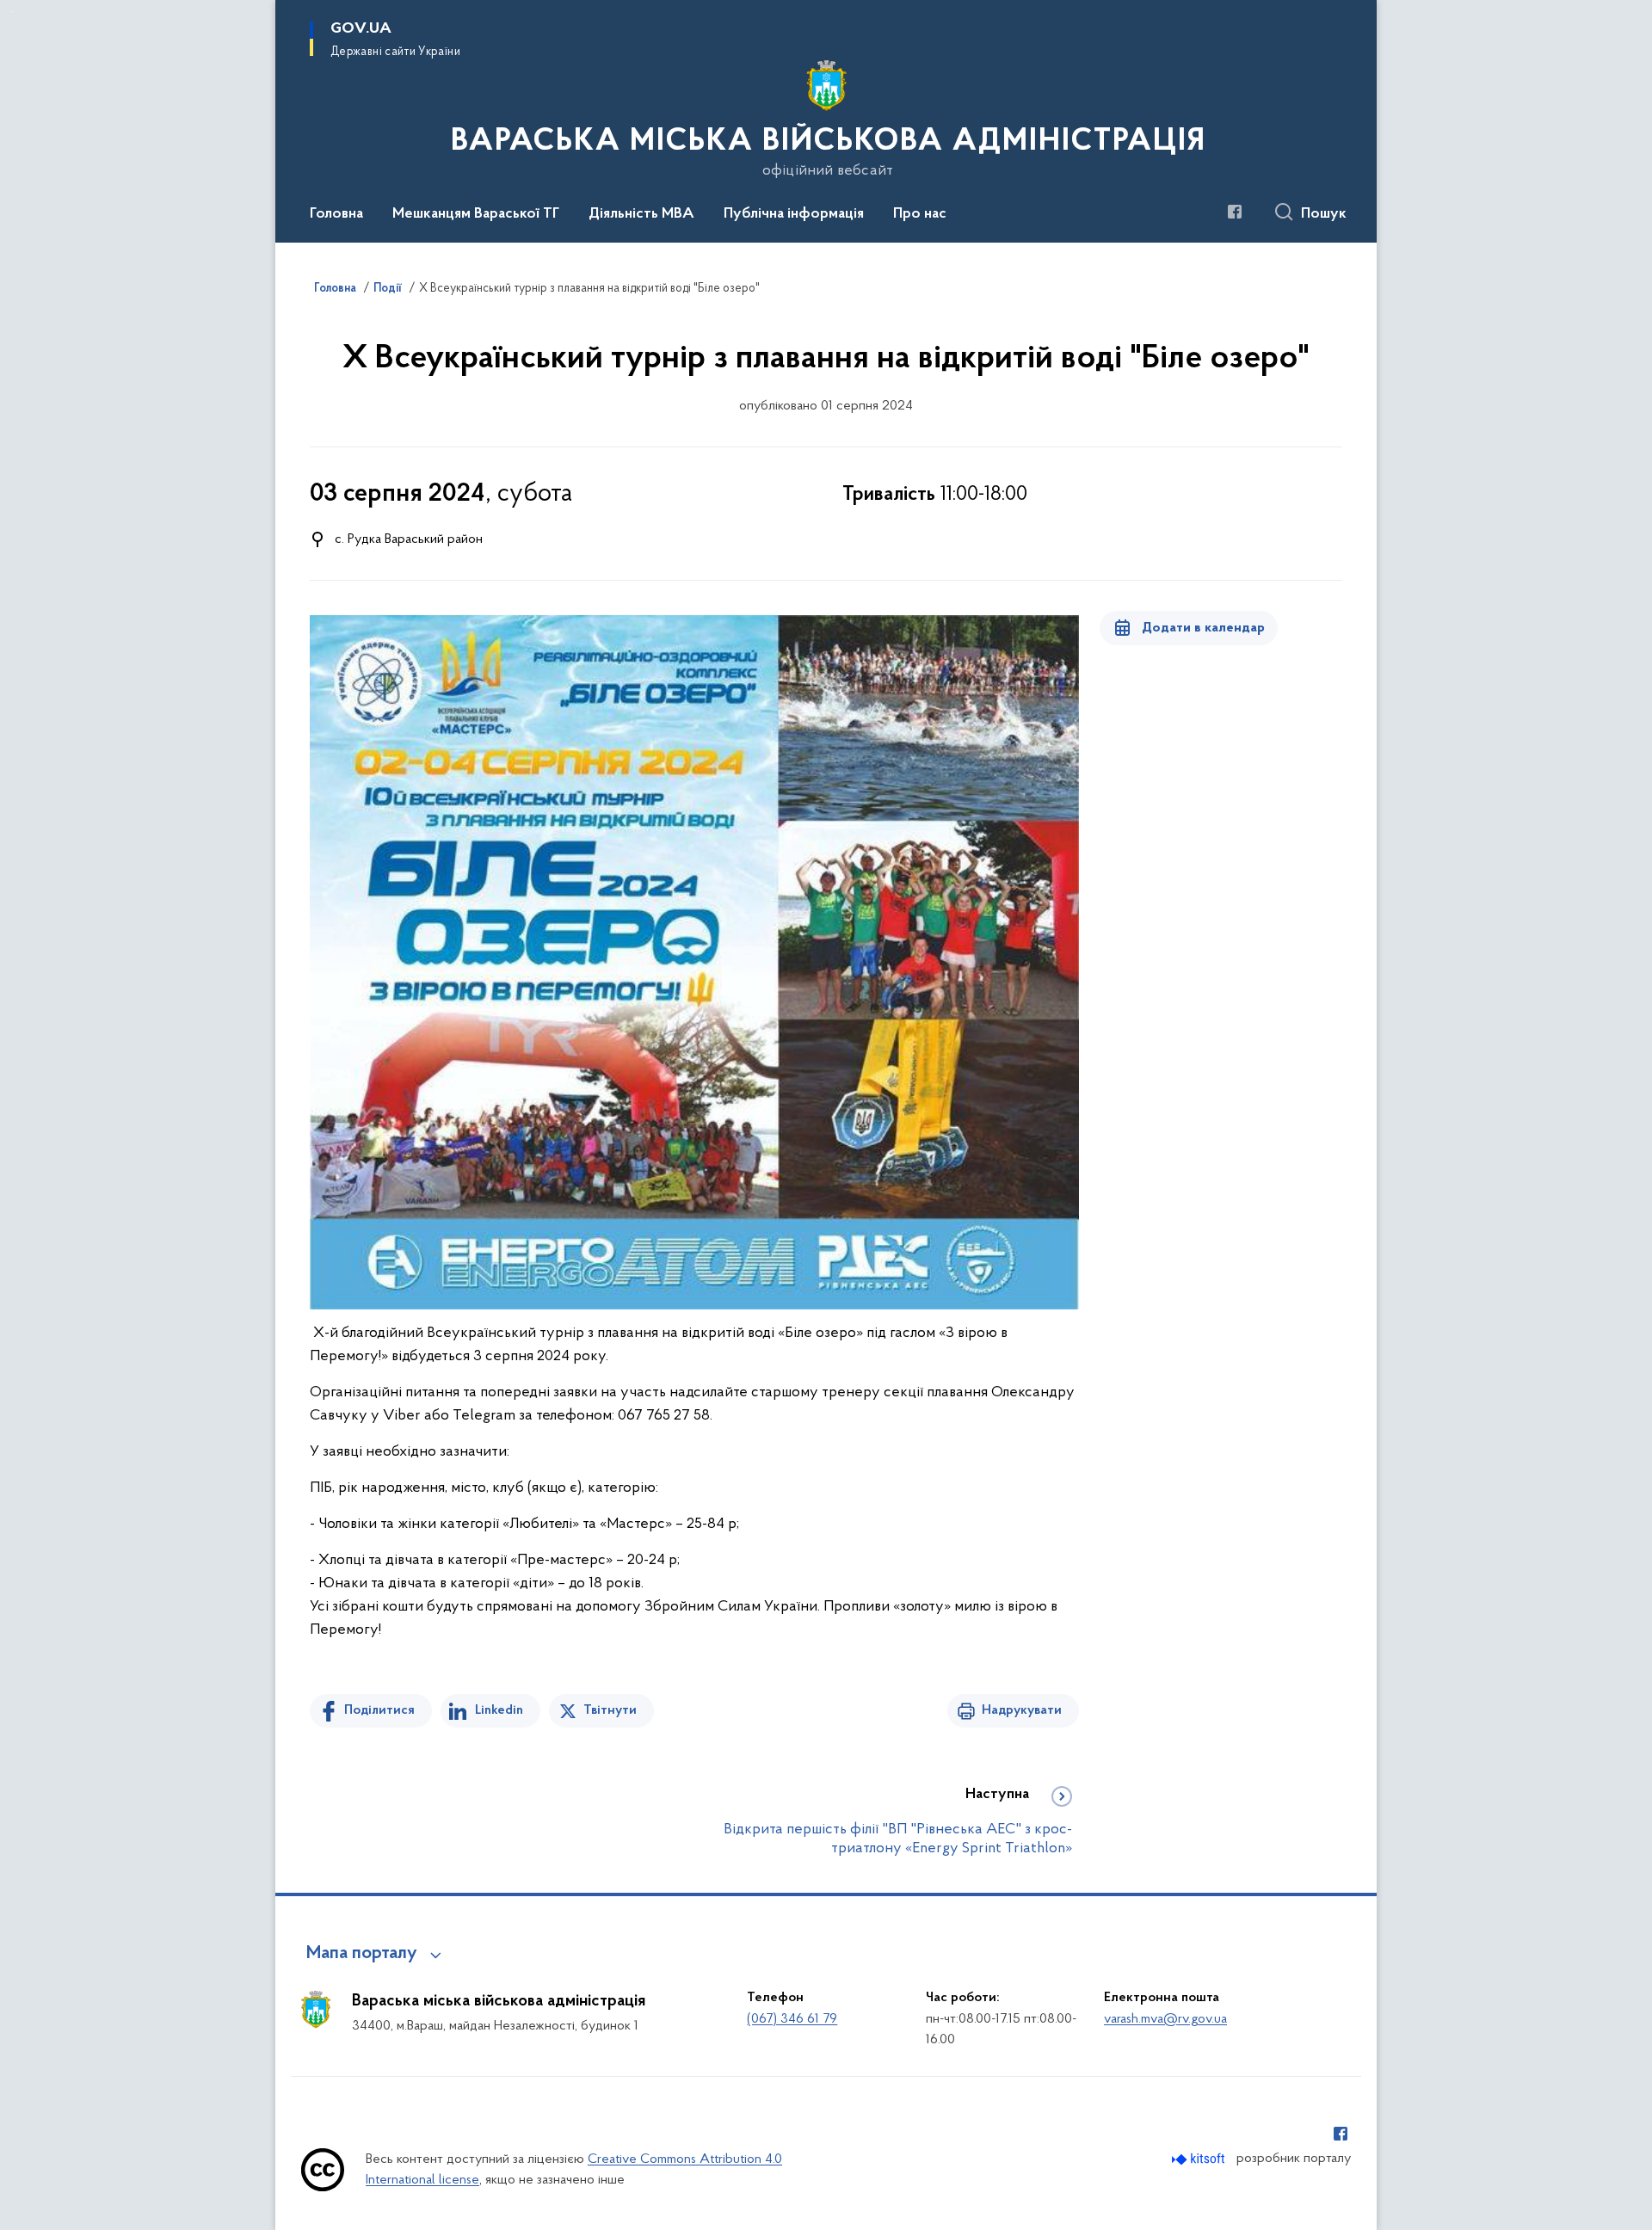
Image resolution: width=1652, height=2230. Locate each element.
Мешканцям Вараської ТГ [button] (476, 214)
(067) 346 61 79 (792, 2019)
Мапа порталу (362, 1954)
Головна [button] (336, 214)
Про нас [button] (920, 214)
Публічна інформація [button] (794, 214)
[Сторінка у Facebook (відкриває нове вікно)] (1235, 212)
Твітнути (610, 1710)
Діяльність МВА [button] (641, 214)
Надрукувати (1022, 1710)
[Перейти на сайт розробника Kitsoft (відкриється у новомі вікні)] (1200, 2159)
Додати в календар (1203, 628)
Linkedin (499, 1710)
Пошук (1324, 214)
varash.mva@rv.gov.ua (1165, 2019)
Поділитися (379, 1710)
